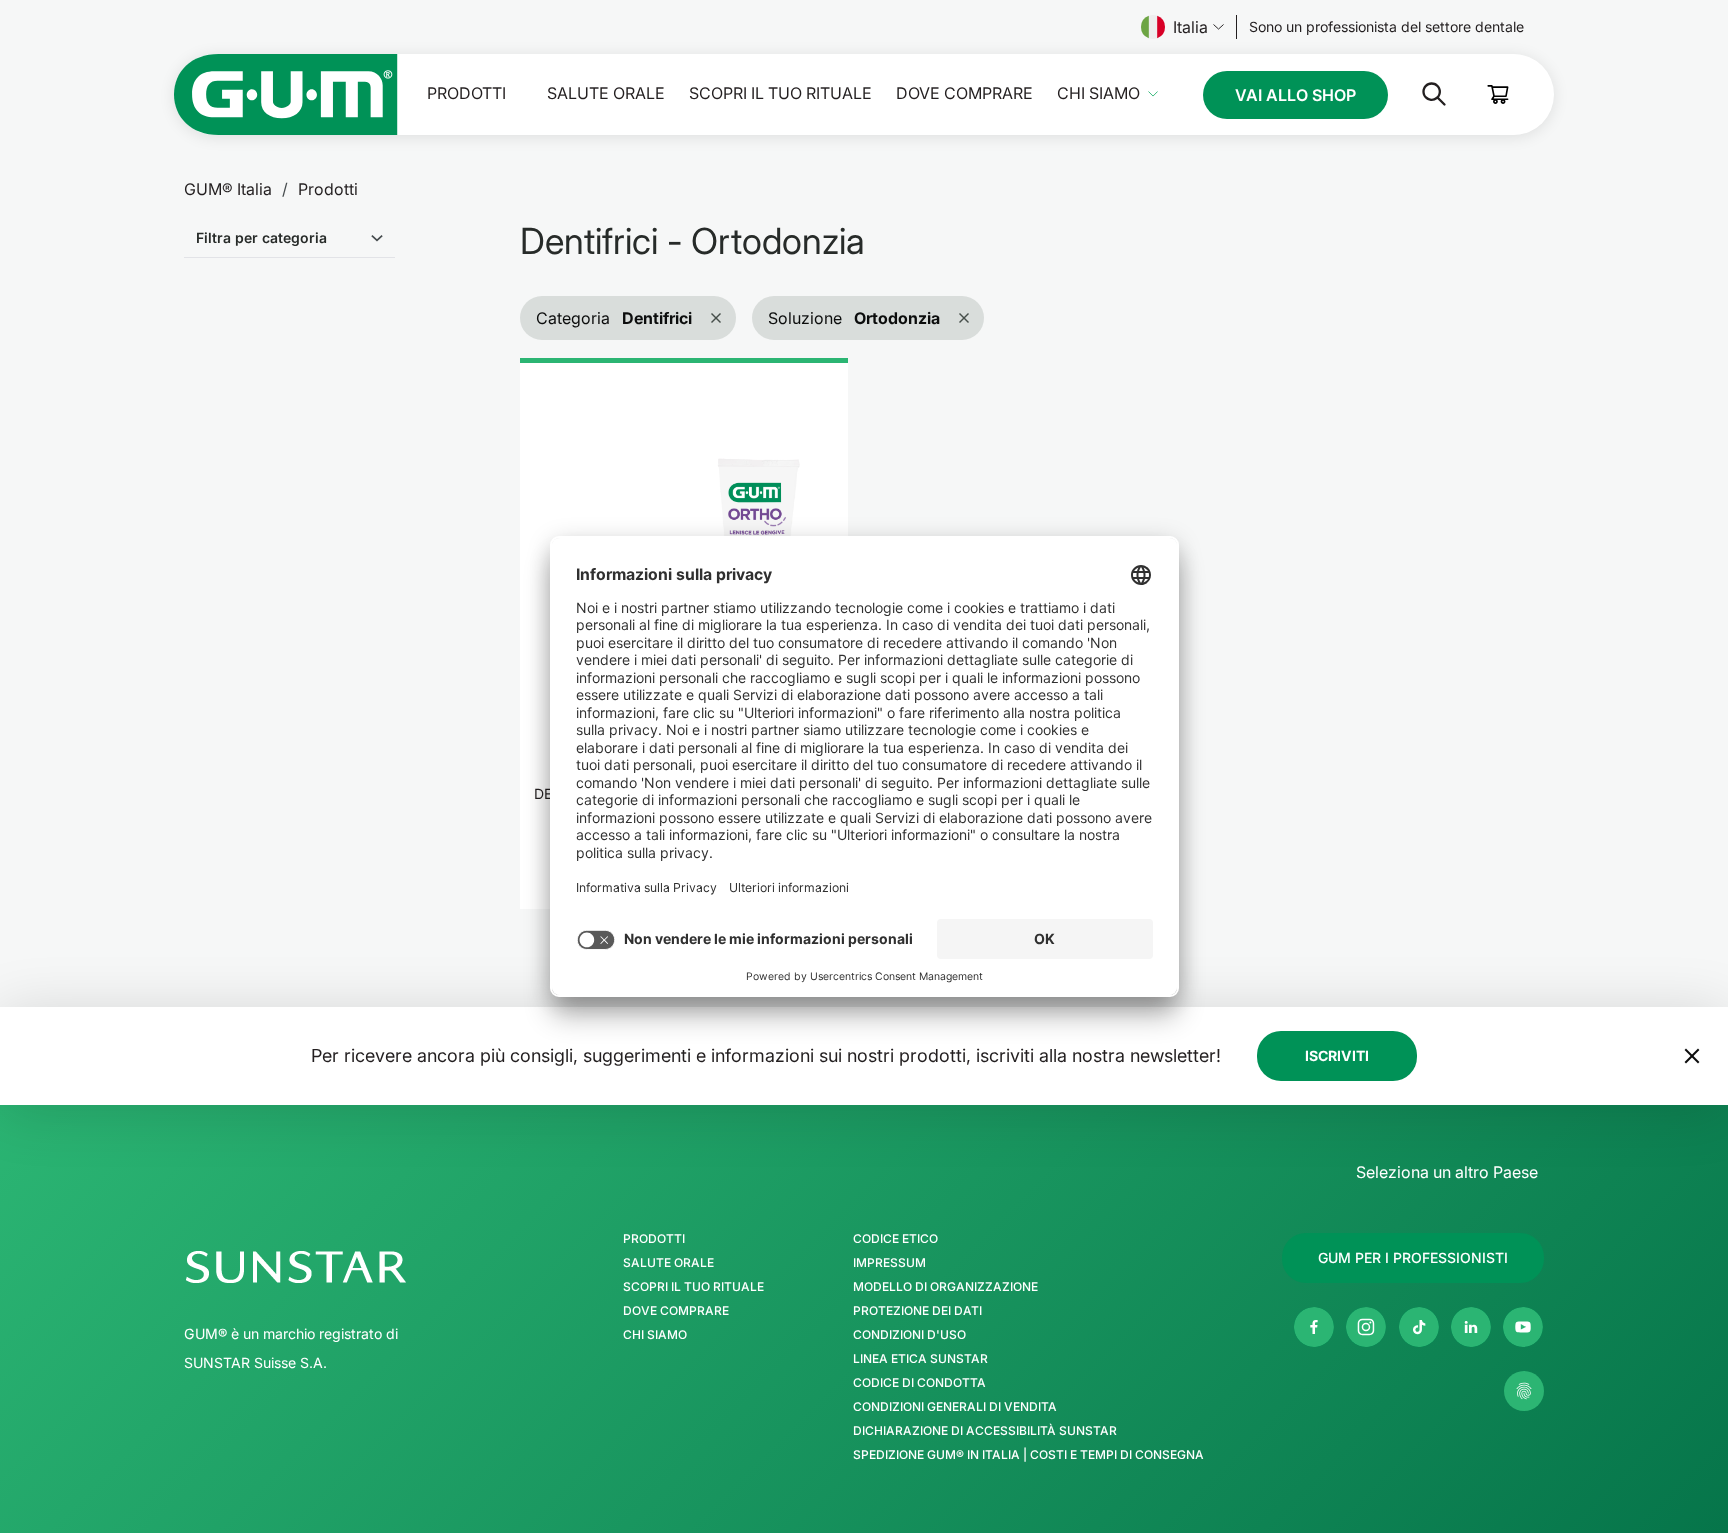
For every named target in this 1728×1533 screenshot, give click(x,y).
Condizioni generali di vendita (955, 1407)
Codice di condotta (919, 1383)
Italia (1190, 27)
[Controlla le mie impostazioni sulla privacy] (1524, 1391)
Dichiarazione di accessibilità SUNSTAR (985, 1431)
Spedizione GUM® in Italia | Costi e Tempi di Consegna (1028, 1455)
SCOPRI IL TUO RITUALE (780, 93)
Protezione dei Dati (917, 1311)
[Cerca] (1418, 94)
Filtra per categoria (261, 237)
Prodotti (466, 93)
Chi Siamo (1098, 93)
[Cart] (1499, 94)
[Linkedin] (1471, 1327)
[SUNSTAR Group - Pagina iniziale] (348, 1267)
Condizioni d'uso (909, 1335)
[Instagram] (1366, 1327)
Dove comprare (964, 93)
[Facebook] (1314, 1327)
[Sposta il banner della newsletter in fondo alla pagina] (1692, 1056)
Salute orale (606, 93)
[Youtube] (1523, 1327)
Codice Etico (895, 1239)
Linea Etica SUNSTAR (920, 1359)
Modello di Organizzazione (945, 1287)
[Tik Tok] (1419, 1327)
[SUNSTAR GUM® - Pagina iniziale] (286, 94)
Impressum (889, 1263)
